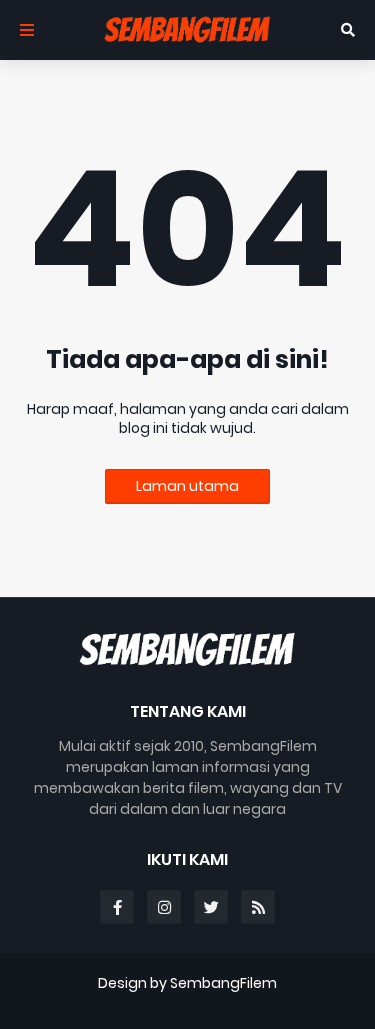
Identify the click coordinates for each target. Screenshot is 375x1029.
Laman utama (187, 486)
